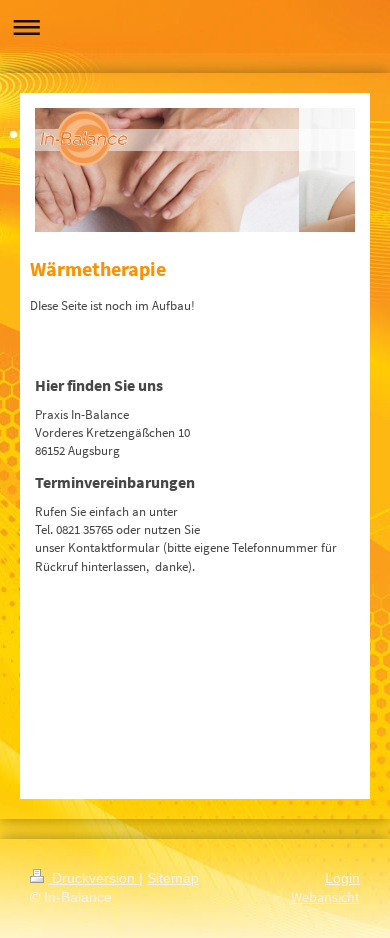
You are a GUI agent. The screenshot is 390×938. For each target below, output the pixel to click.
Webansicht (325, 897)
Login (342, 878)
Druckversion (93, 878)
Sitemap (173, 878)
